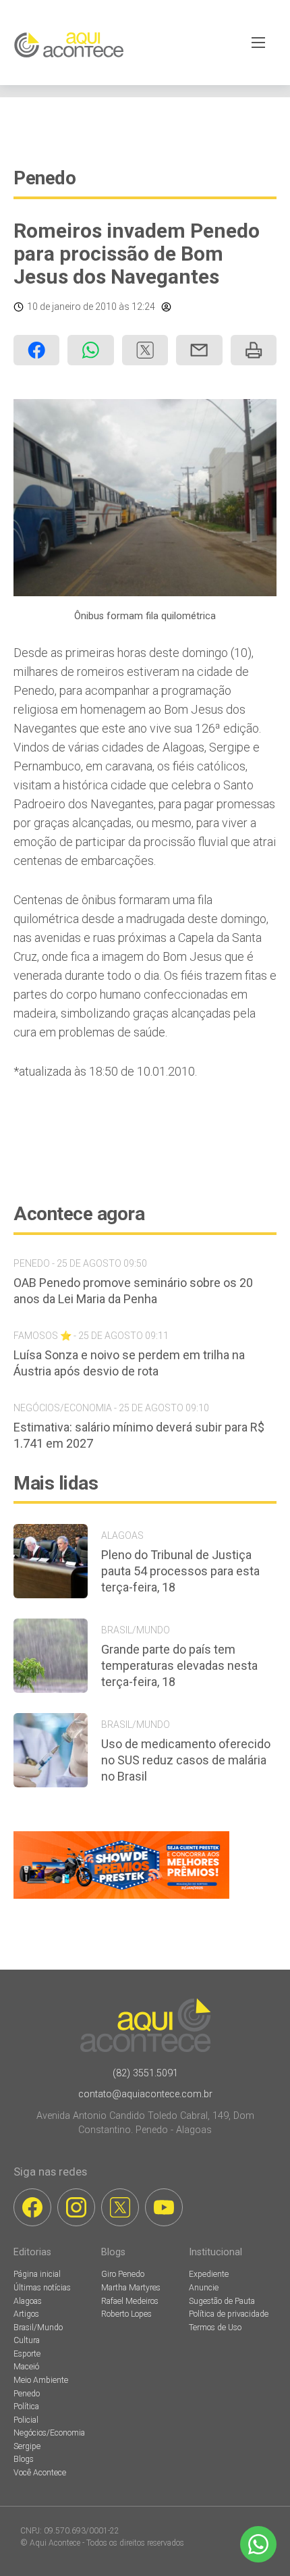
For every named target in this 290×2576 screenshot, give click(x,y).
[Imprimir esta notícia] (254, 350)
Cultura (27, 2340)
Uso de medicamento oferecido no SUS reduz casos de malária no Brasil (186, 1760)
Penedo (45, 178)
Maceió (26, 2367)
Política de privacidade (229, 2314)
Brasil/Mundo (38, 2328)
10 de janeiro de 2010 (72, 307)
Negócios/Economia (49, 2433)
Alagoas (28, 2301)
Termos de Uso (215, 2328)
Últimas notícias (42, 2288)
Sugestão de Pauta (222, 2301)
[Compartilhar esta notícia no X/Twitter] (145, 350)
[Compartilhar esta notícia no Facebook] (36, 350)
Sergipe (27, 2446)
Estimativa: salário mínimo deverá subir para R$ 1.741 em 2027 (139, 1435)
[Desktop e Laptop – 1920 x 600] (121, 1898)
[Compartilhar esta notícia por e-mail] (199, 350)
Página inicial (37, 2274)
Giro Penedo (123, 2274)
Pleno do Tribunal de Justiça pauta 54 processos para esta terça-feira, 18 (180, 1571)
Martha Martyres (131, 2288)
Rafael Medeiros (130, 2301)
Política (26, 2407)
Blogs (24, 2459)
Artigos (26, 2314)
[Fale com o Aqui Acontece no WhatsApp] (258, 2544)
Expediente (209, 2274)
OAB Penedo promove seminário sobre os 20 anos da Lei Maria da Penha (133, 1291)
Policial (26, 2420)
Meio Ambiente (41, 2380)
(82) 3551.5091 (145, 2073)
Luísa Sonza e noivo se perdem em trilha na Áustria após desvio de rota (129, 1363)
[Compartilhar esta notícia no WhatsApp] (90, 350)
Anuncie (204, 2288)
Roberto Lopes (126, 2314)
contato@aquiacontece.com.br (145, 2094)
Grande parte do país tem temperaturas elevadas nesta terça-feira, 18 (179, 1665)
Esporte (27, 2354)
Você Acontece (40, 2473)
